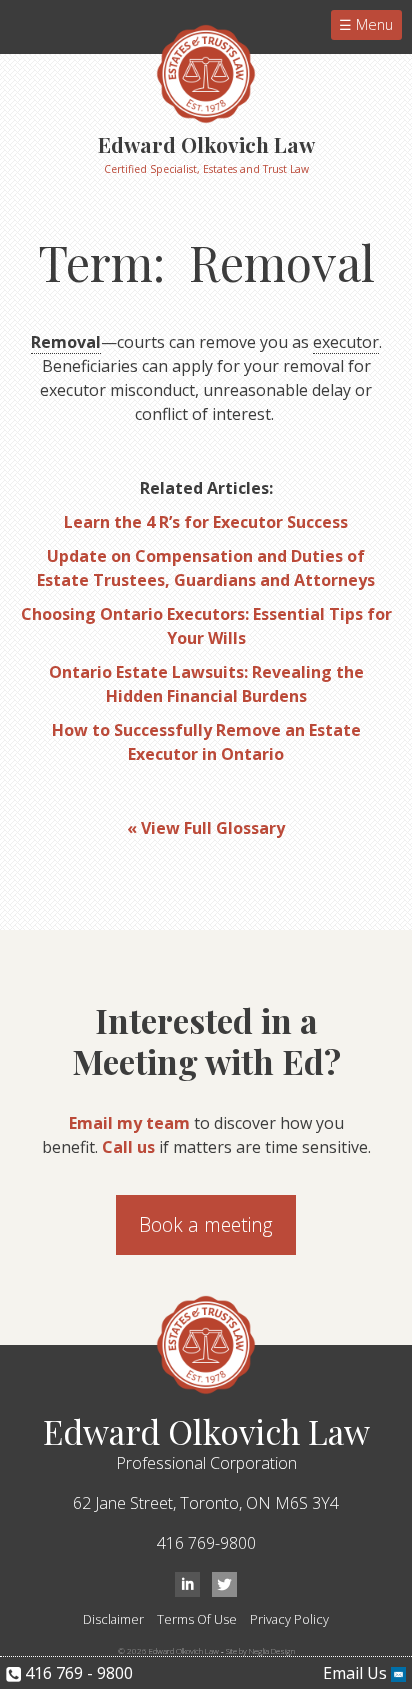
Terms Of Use (197, 1619)
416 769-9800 (206, 1543)
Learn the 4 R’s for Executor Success (206, 522)
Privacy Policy (289, 1619)
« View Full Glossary (206, 828)
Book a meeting (206, 1224)
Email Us (357, 1673)
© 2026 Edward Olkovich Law (168, 1650)
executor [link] (346, 342)
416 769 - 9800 (77, 1673)
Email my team (129, 1123)
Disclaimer (113, 1619)
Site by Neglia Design (260, 1650)
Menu (372, 24)
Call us (128, 1147)
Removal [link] (66, 342)
